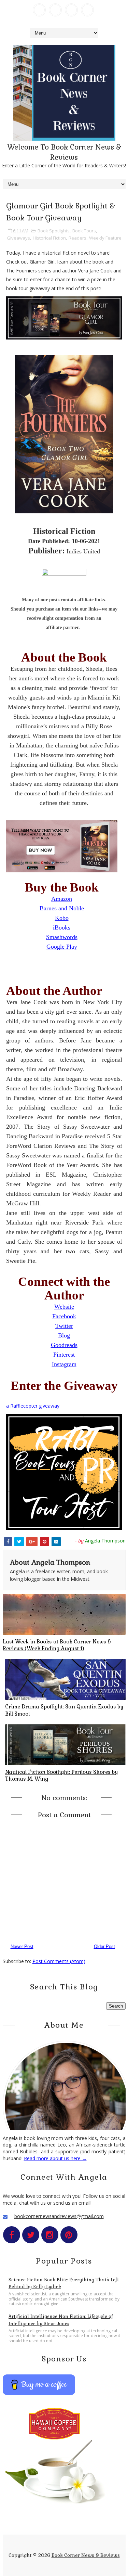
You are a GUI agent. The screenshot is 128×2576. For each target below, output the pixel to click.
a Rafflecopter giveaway (33, 1406)
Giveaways (18, 238)
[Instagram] (71, 10)
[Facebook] (39, 10)
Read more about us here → (55, 2158)
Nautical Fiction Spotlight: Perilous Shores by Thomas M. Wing (61, 1775)
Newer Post (22, 1946)
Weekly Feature (105, 238)
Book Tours (84, 231)
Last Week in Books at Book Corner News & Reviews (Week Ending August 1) (57, 1645)
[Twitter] (55, 10)
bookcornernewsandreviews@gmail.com (59, 2216)
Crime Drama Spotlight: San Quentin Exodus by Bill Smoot (64, 1710)
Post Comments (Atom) (59, 1961)
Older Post (104, 1946)
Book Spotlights (54, 231)
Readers (77, 238)
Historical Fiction (49, 238)
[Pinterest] (87, 10)
